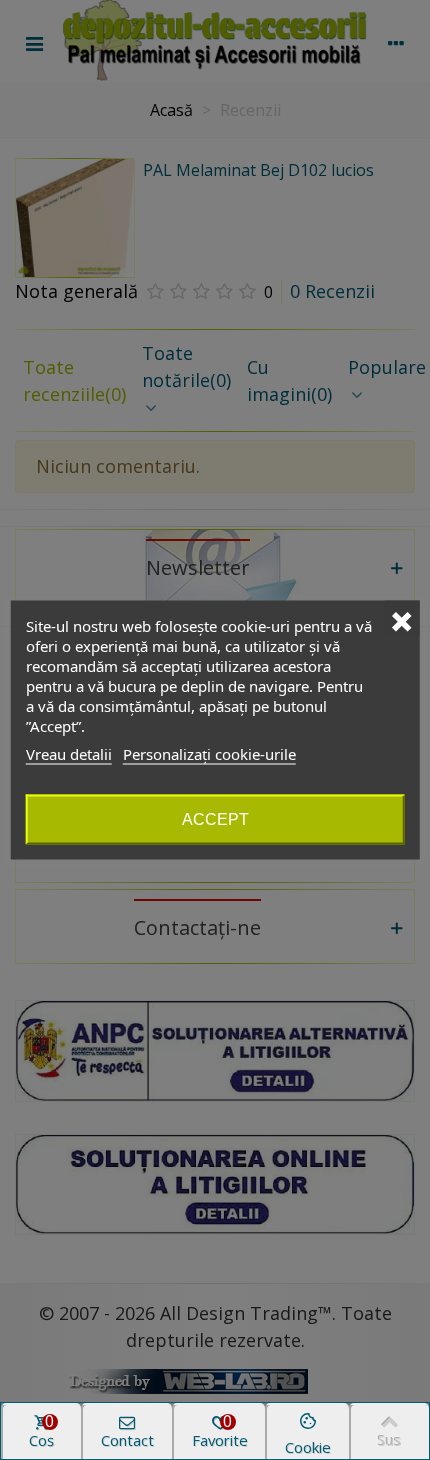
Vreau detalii (69, 754)
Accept (215, 819)
